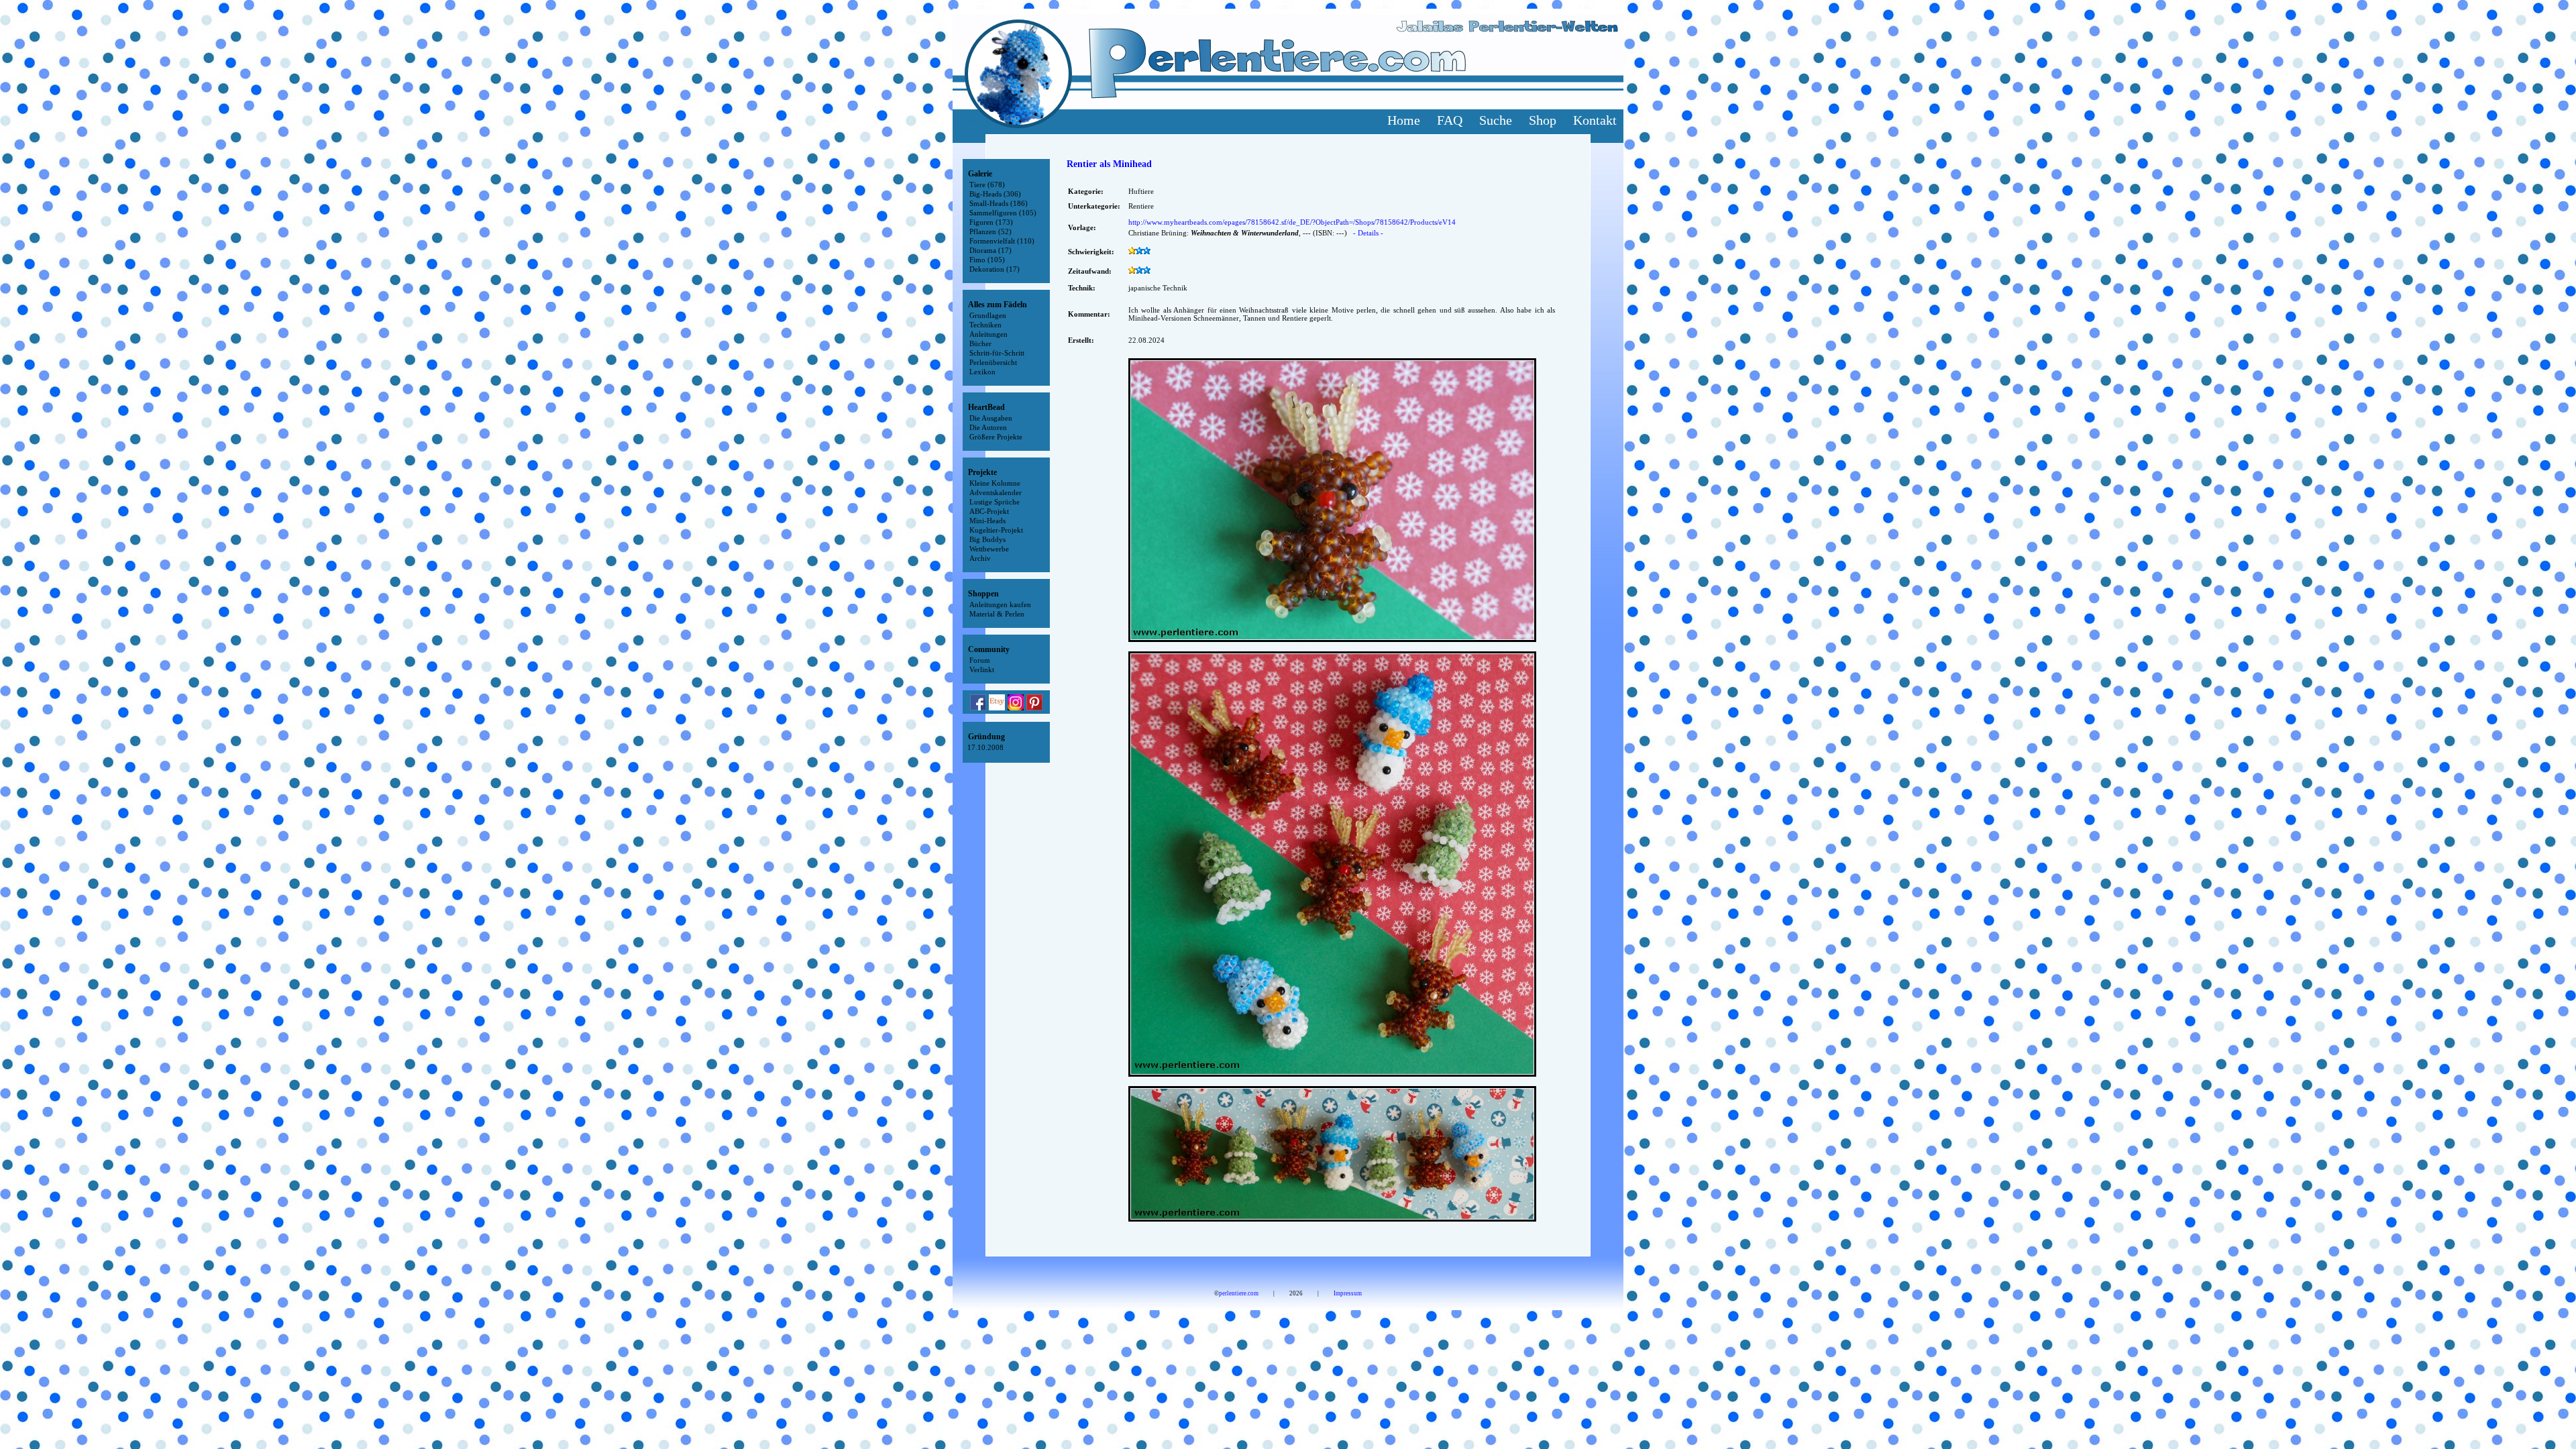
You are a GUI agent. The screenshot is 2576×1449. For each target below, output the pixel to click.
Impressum (1348, 1293)
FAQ (1450, 120)
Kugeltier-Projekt (996, 530)
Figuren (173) (991, 222)
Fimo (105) (987, 260)
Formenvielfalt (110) (1002, 241)
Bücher (980, 343)
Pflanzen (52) (990, 231)
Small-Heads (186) (999, 203)
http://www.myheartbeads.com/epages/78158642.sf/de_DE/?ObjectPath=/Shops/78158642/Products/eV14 (1292, 222)
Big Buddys (987, 539)
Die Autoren (988, 427)
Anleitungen (988, 334)
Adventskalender (996, 492)
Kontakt (1595, 120)
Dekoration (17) (995, 269)
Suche (1496, 120)
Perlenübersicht (993, 362)
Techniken (985, 325)
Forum (980, 660)
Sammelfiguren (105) (1003, 213)
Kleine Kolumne (995, 483)
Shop (1543, 120)
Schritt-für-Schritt (997, 353)
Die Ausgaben (991, 418)
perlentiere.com (1239, 1293)
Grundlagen (988, 315)
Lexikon (982, 372)
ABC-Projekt (989, 511)
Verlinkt (982, 669)
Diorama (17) (990, 250)
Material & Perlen (997, 614)
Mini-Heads (987, 521)
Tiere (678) (987, 184)
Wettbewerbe (989, 549)
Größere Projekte (996, 437)
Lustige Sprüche (995, 502)
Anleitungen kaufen (1000, 604)
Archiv (980, 558)
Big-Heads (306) (995, 194)
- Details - (1368, 233)
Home (1404, 120)
